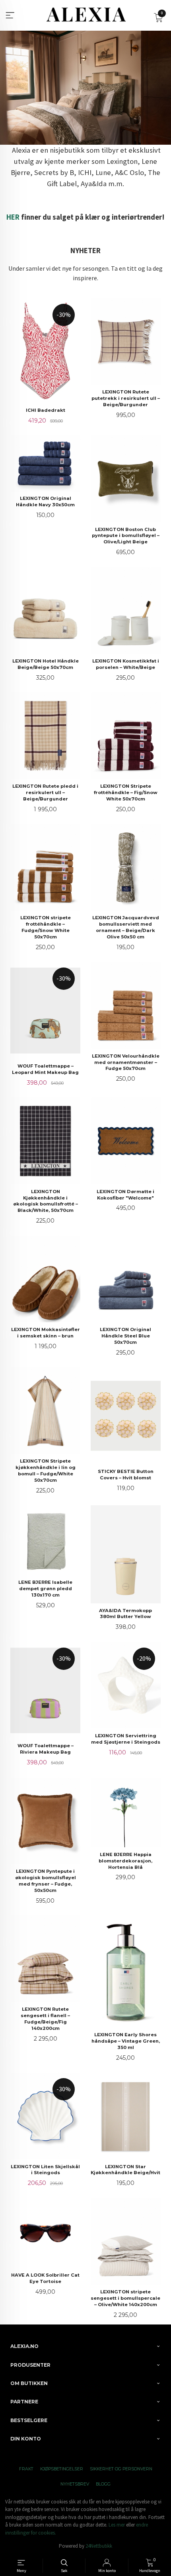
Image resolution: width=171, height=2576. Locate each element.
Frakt (26, 2469)
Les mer (117, 2525)
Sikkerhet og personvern (121, 2469)
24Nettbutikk (99, 2546)
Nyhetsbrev (75, 2484)
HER (13, 217)
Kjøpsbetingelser (62, 2469)
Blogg (103, 2484)
